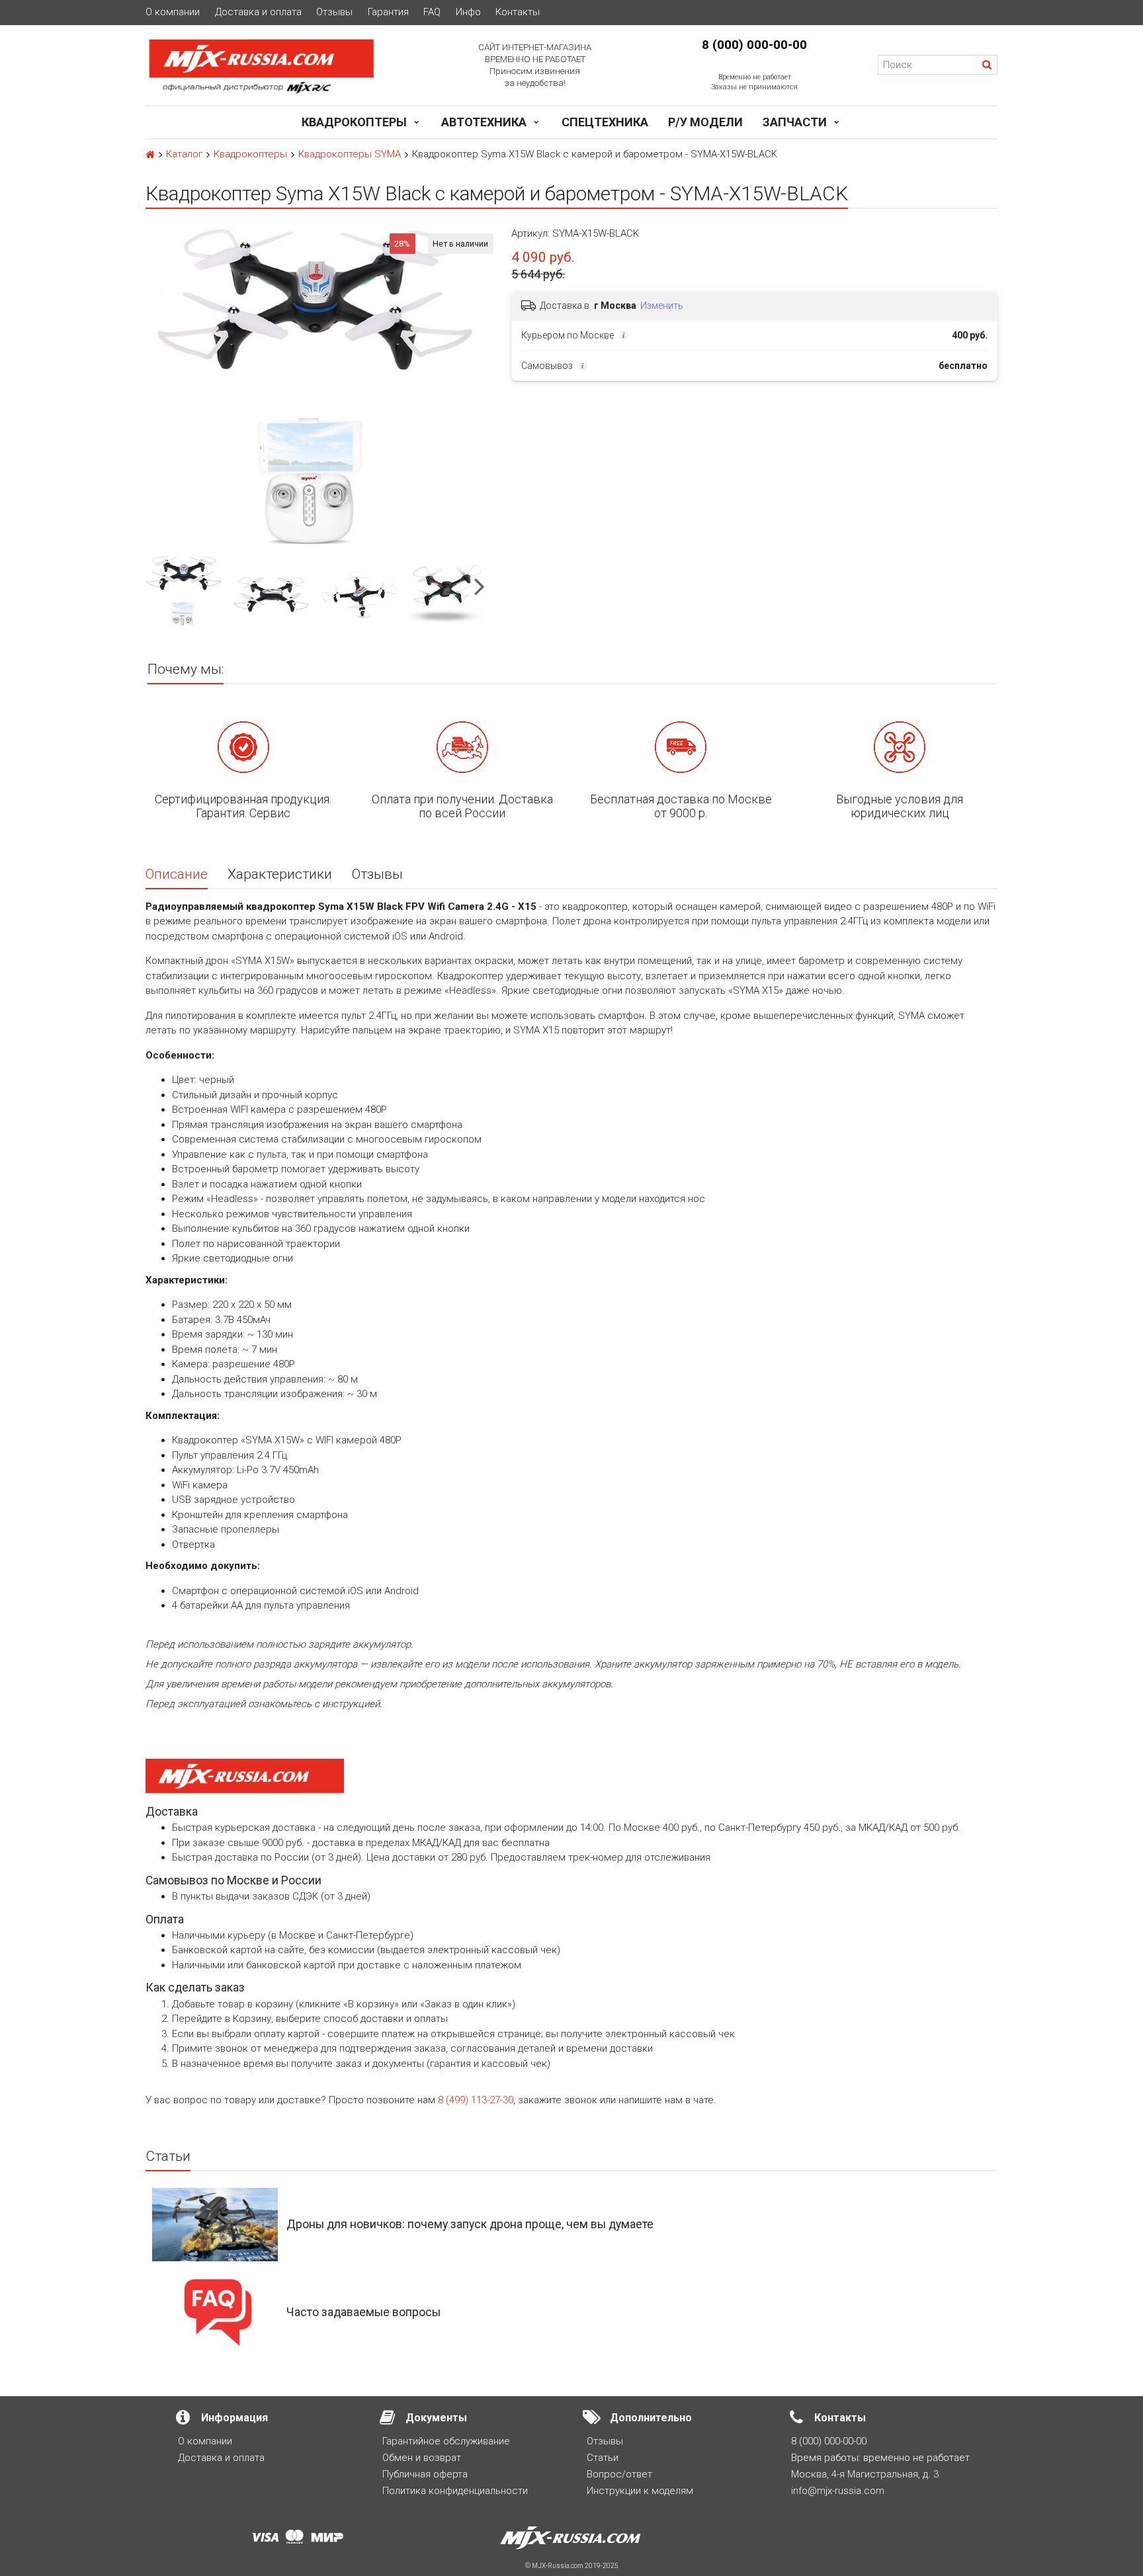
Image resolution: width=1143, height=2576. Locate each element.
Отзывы (334, 12)
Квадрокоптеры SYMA (350, 154)
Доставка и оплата (258, 12)
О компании (173, 12)
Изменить (662, 305)
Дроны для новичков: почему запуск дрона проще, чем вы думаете (470, 2224)
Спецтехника (605, 122)
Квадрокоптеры (354, 122)
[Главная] (150, 155)
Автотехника (484, 122)
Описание (177, 874)
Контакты (518, 12)
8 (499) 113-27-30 (476, 2100)
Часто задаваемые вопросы (363, 2312)
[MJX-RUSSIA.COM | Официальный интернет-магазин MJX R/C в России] (279, 65)
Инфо (468, 12)
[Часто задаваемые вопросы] (215, 2312)
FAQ (432, 12)
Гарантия (388, 12)
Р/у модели (705, 122)
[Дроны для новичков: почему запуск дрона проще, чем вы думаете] (215, 2224)
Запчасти (795, 122)
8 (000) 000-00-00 (754, 45)
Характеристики (280, 874)
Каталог (184, 154)
